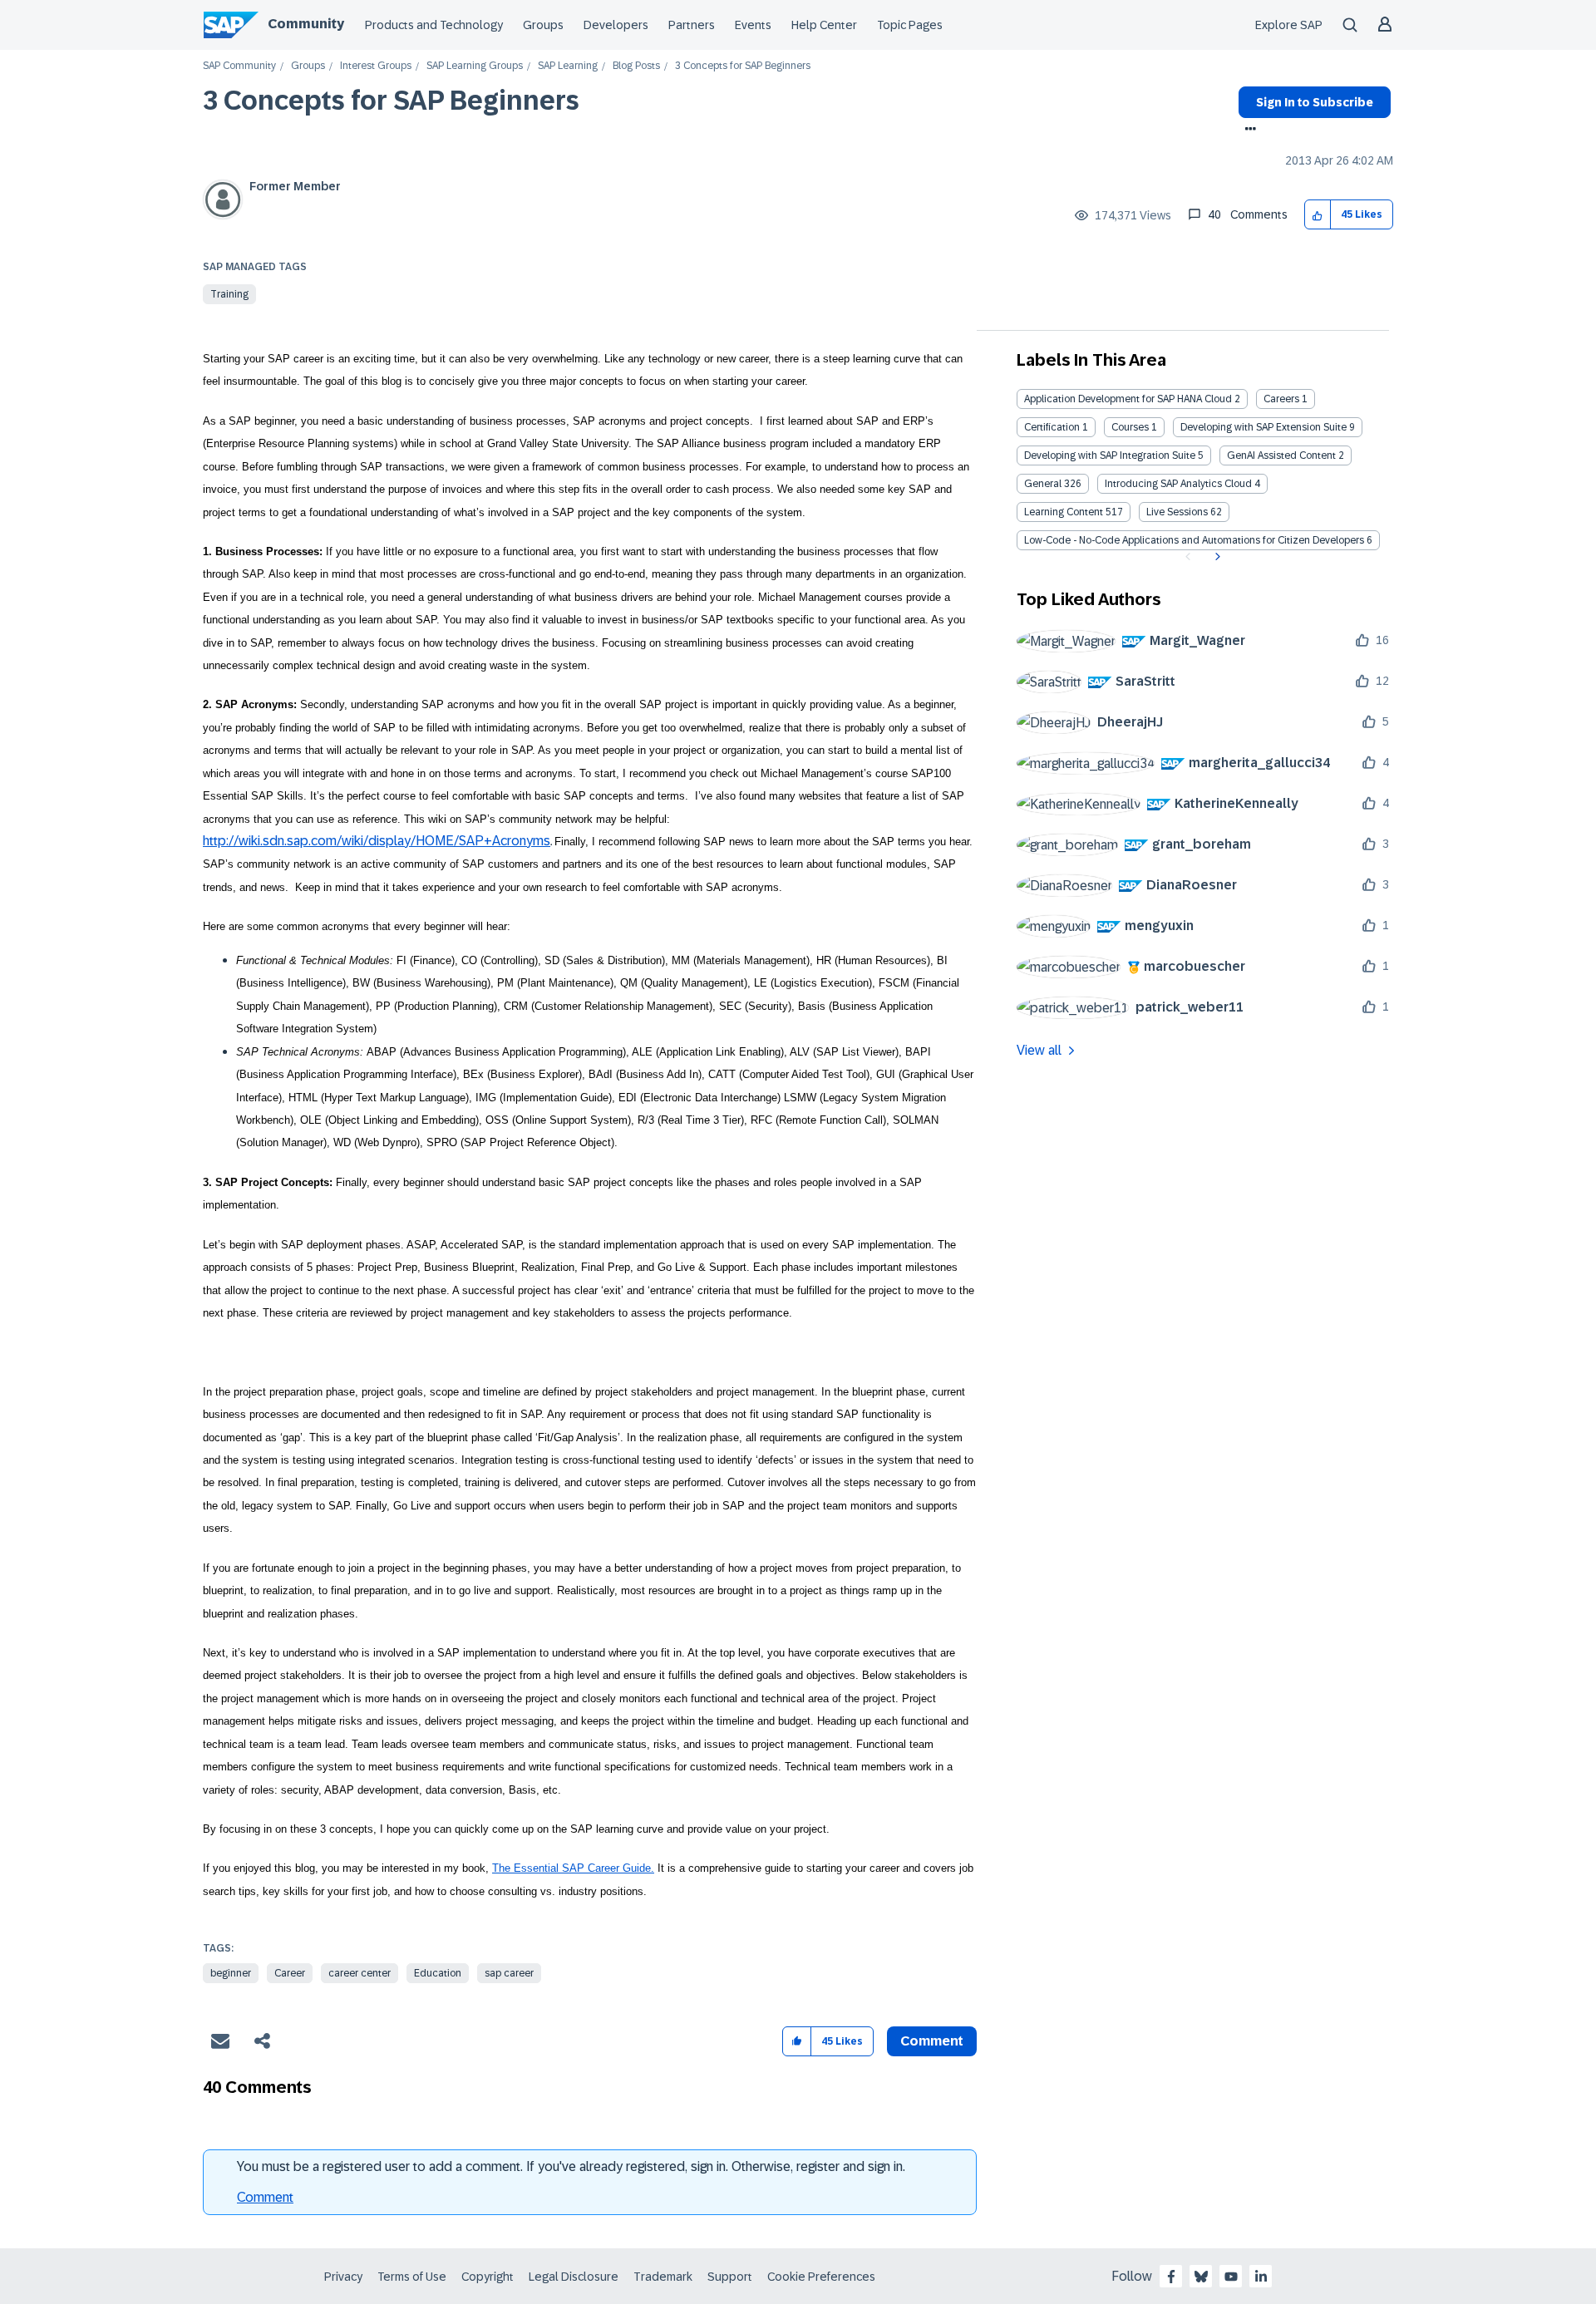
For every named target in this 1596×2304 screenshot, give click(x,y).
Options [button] (1247, 130)
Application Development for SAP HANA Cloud (1128, 399)
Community (306, 24)
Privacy (343, 2277)
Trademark (663, 2277)
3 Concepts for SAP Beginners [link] (743, 66)
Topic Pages (910, 25)
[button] (1318, 215)
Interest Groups (376, 66)
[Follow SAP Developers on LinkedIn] (1261, 2277)
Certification (1052, 427)
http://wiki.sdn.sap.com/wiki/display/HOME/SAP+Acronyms (377, 841)
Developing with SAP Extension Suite (1263, 427)
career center (360, 1973)
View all (1039, 1050)
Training (229, 294)
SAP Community (239, 66)
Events (753, 25)
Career (290, 1973)
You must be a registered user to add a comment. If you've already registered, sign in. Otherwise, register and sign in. (571, 2166)
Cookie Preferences (821, 2277)
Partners (692, 25)
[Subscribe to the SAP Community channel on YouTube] (1231, 2277)
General (1043, 484)
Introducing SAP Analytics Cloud (1178, 484)
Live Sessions (1177, 512)
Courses (1130, 427)
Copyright (488, 2277)
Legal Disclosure (574, 2277)
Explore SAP (1289, 25)
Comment (265, 2197)
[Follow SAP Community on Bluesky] (1201, 2277)
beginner (231, 1973)
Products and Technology (434, 25)
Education (438, 1973)
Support (730, 2277)
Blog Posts (636, 66)
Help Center (824, 25)
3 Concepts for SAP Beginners (391, 101)
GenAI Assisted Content (1281, 455)
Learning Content (1064, 512)
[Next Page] (1216, 557)
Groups (543, 25)
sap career (509, 1973)
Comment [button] (932, 2041)
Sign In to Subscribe (1315, 102)
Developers (616, 25)
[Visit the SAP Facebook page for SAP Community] (1171, 2277)
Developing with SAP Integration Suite (1110, 455)
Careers (1281, 399)
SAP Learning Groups (475, 66)
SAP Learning (568, 66)
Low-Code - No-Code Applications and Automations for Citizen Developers (1194, 540)
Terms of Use (412, 2277)
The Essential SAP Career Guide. (573, 1868)
